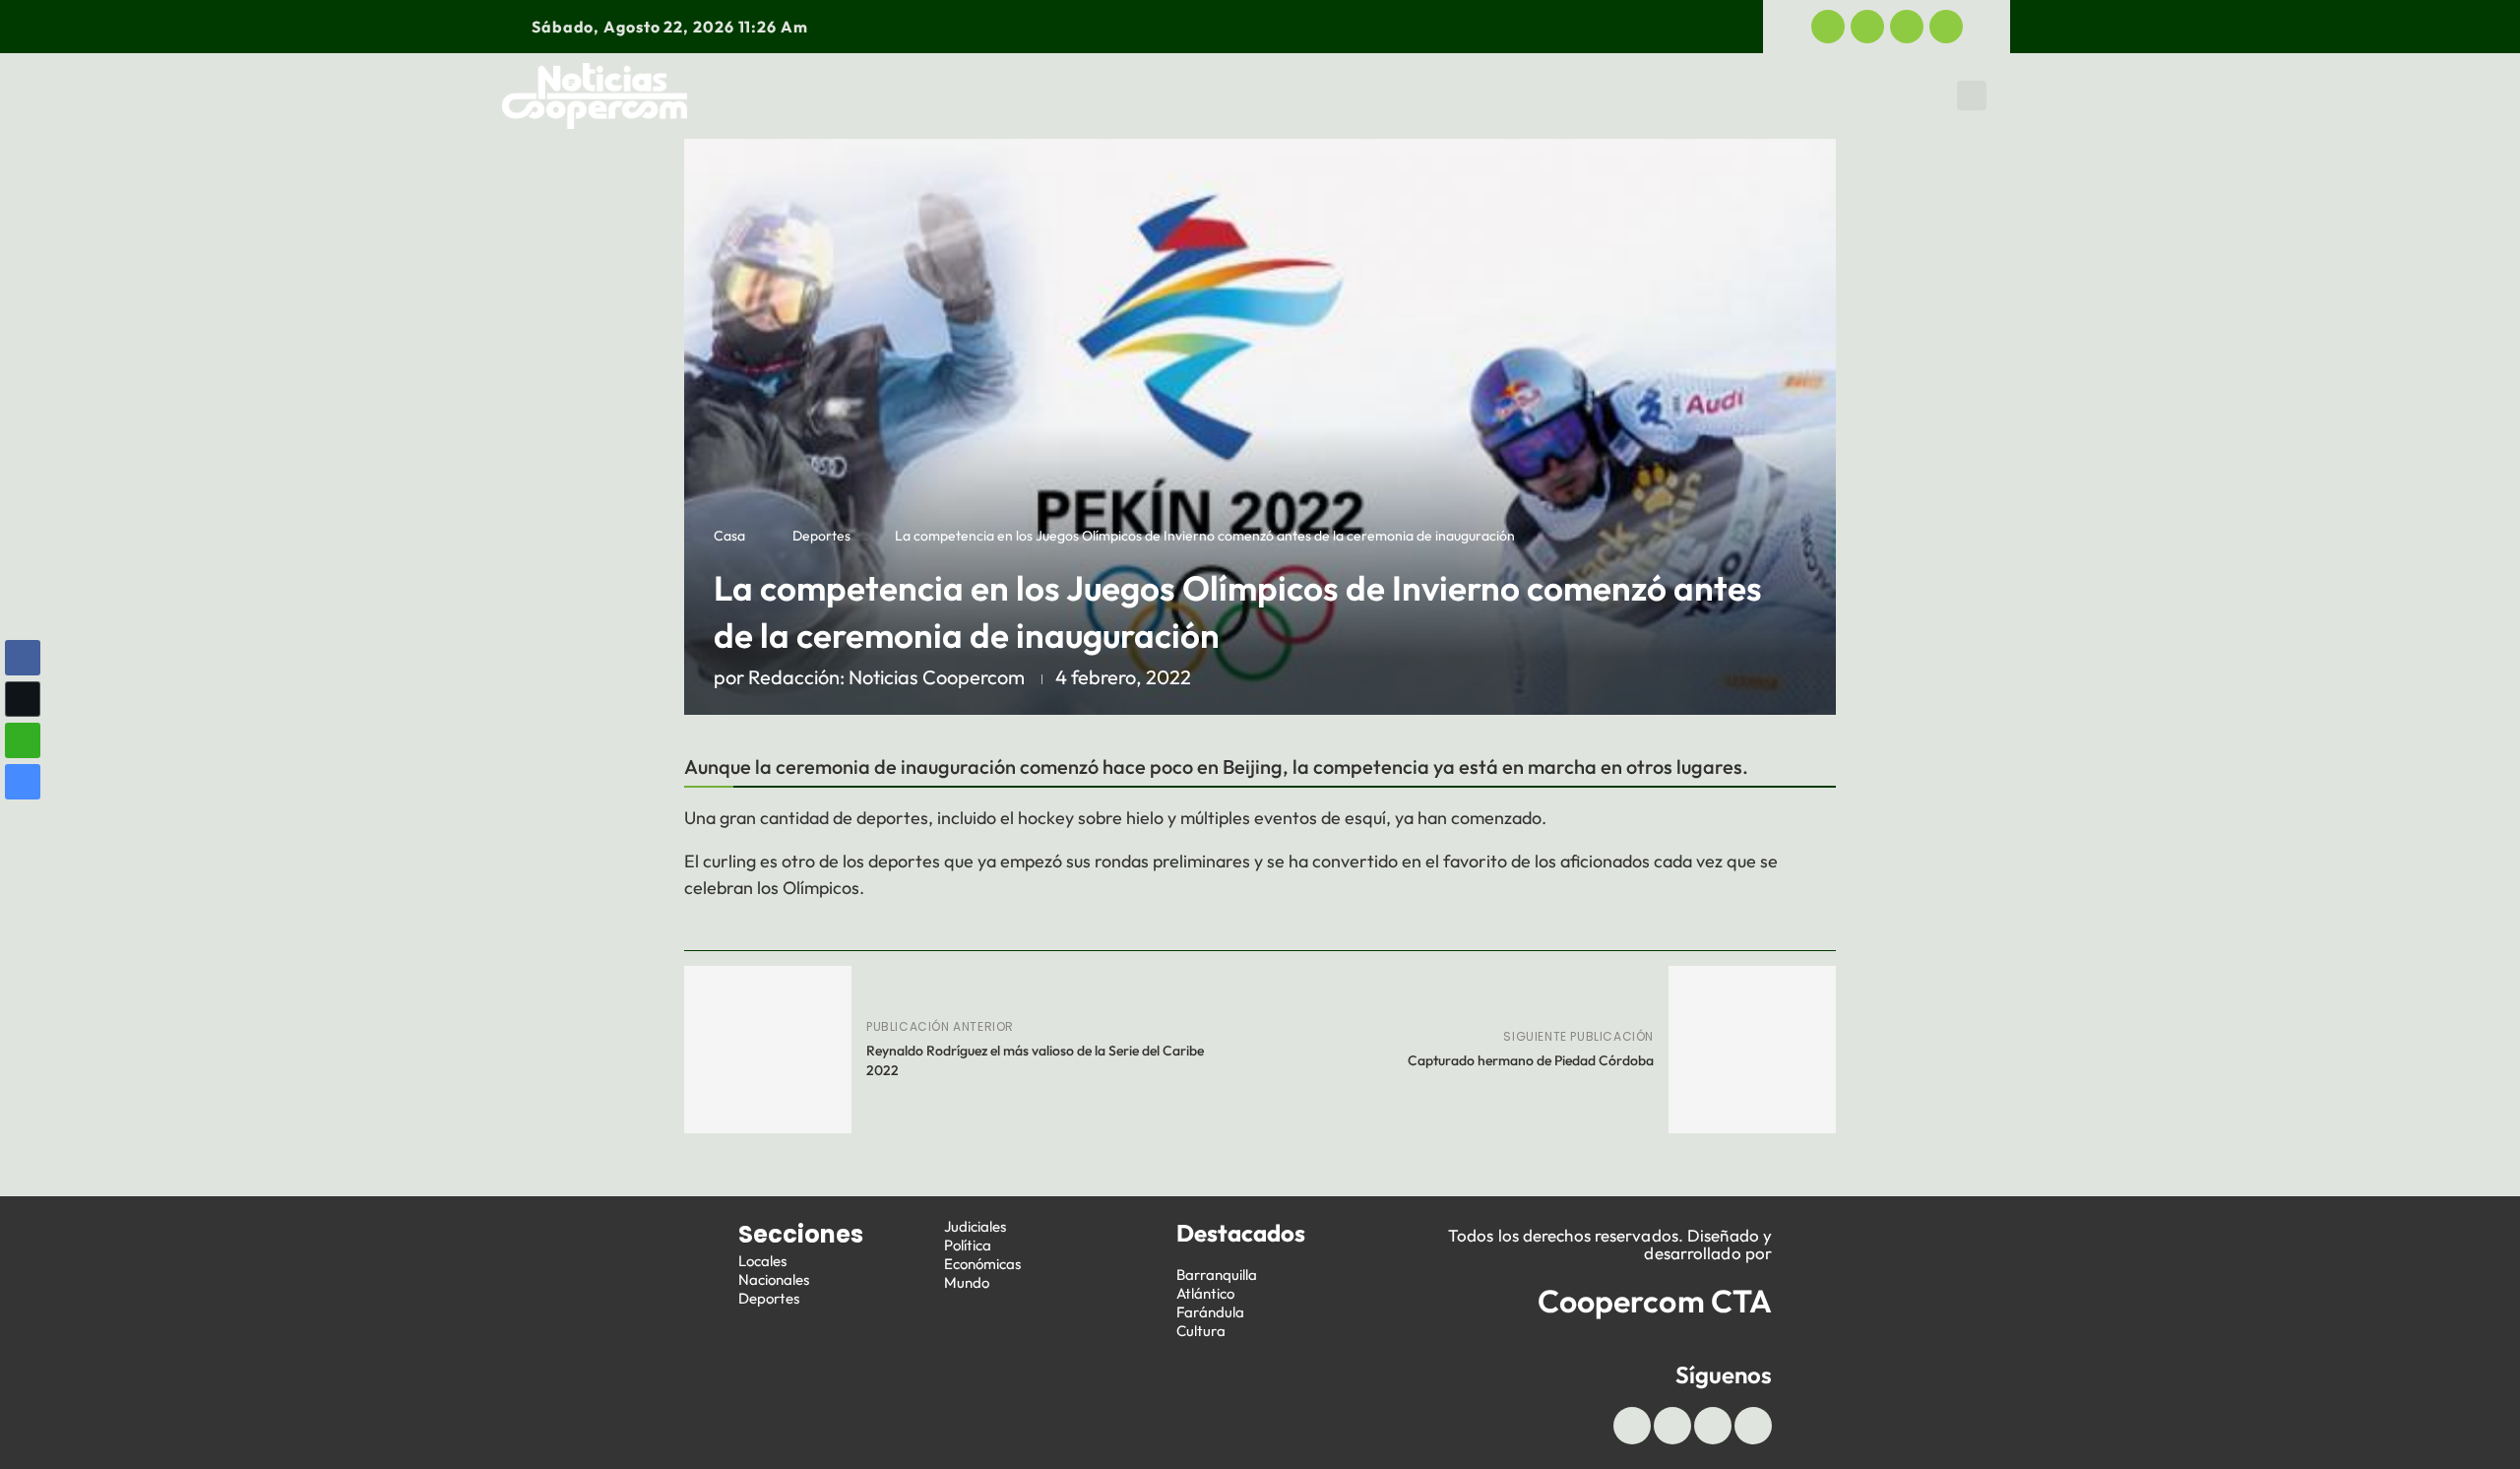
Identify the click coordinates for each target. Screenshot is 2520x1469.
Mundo (1831, 96)
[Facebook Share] (23, 658)
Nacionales (774, 1279)
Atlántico (1205, 1293)
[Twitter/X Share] (23, 699)
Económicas (1535, 96)
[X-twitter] (1867, 27)
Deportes (1118, 96)
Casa (729, 536)
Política (1393, 96)
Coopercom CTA (1655, 1301)
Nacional (983, 96)
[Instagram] (1946, 27)
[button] (1972, 96)
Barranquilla (1217, 1275)
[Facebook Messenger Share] (23, 782)
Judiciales (1259, 96)
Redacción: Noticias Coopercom (886, 677)
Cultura (1201, 1331)
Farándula (1210, 1312)
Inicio (766, 96)
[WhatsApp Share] (23, 740)
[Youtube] (1907, 27)
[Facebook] (1828, 27)
